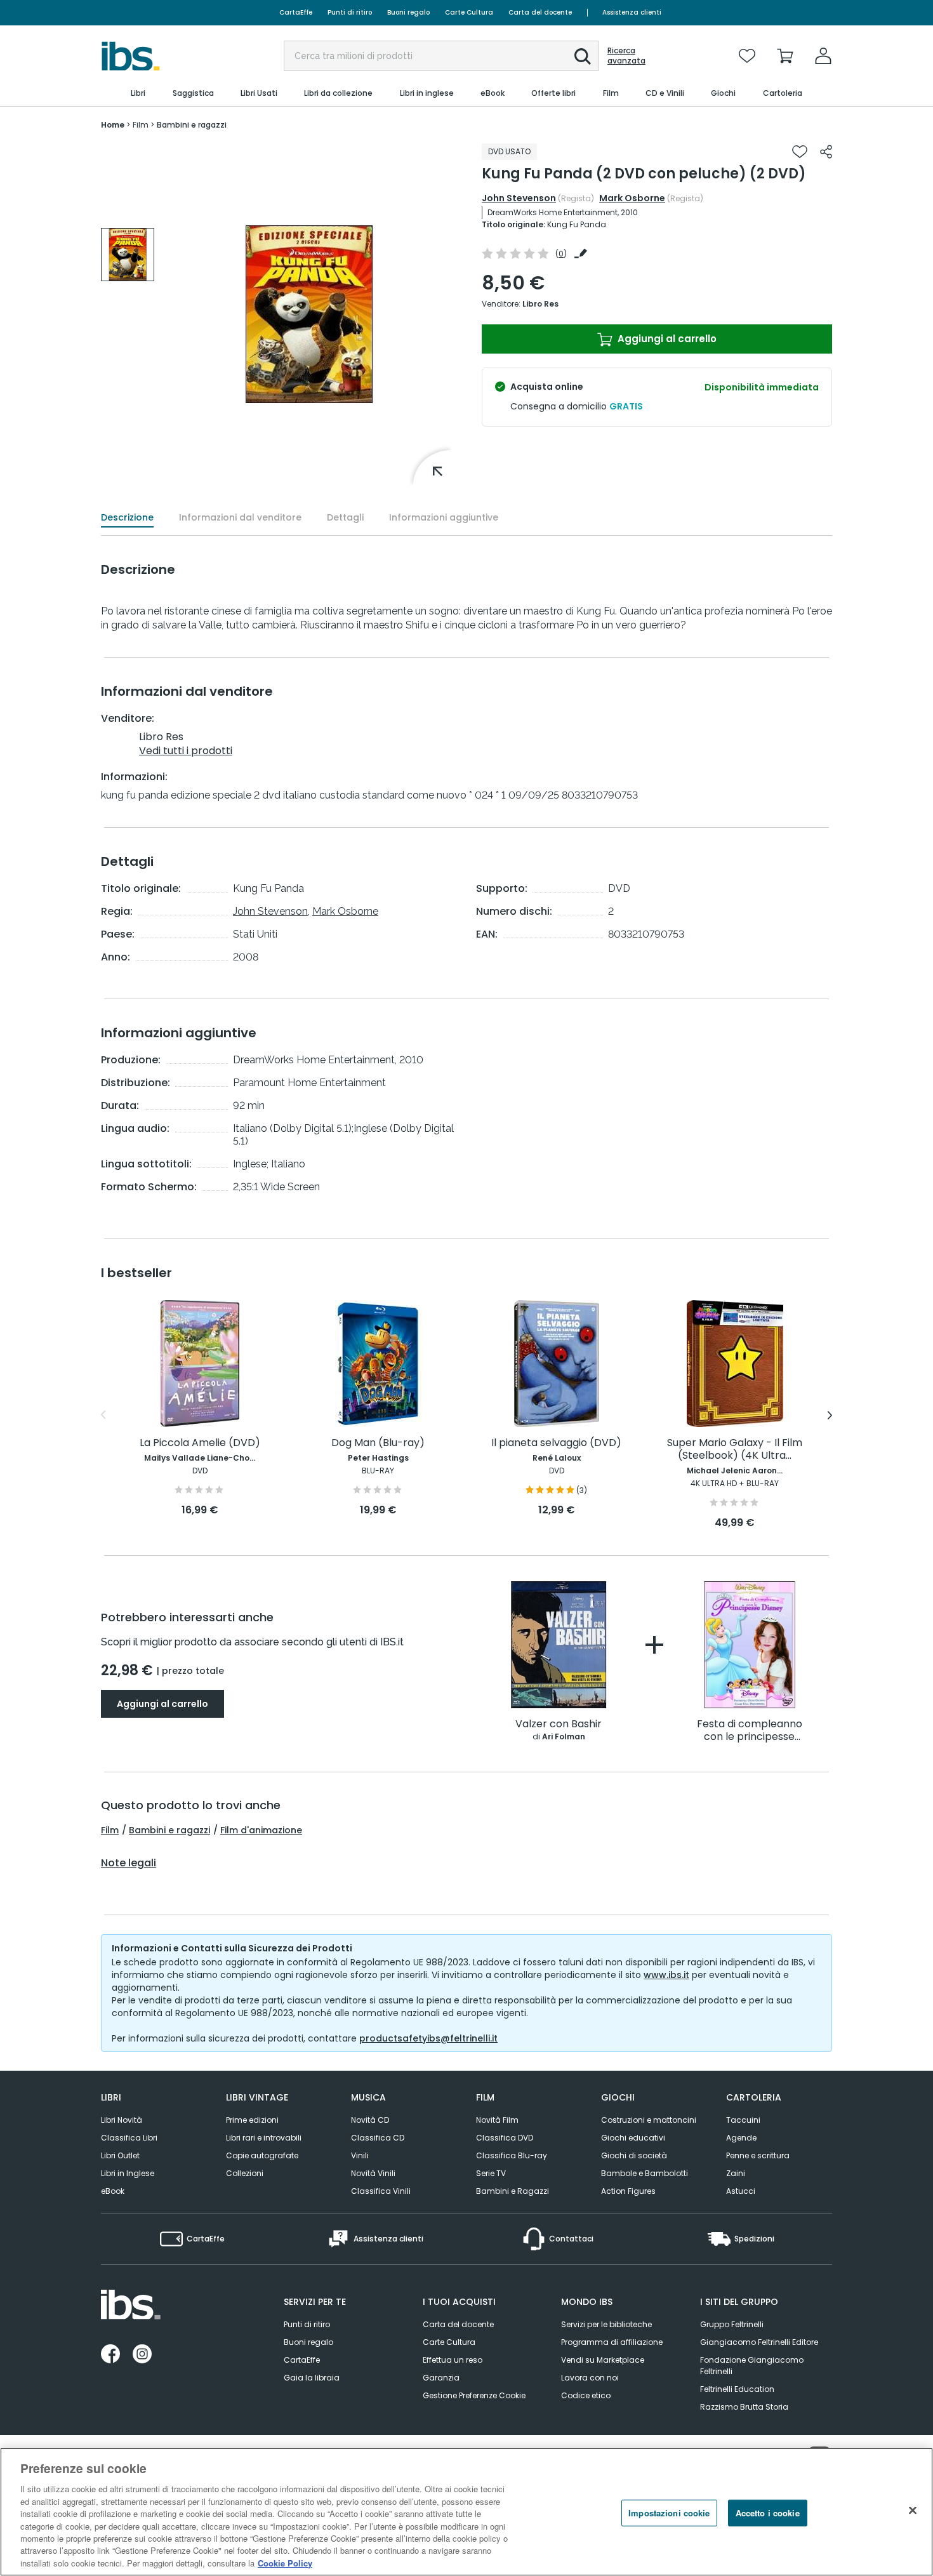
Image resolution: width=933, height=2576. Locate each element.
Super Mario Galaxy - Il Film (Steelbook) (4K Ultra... (735, 1450)
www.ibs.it (666, 1975)
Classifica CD (378, 2138)
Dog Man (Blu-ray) (378, 1443)
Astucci (741, 2191)
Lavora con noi (590, 2378)
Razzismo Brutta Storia (744, 2407)
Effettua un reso (453, 2360)
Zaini (736, 2173)
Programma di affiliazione (612, 2342)
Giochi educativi (633, 2138)
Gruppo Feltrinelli (732, 2324)
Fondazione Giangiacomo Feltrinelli (752, 2366)
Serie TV (491, 2173)
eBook (113, 2191)
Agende (741, 2138)
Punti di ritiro (350, 12)
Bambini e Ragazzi (513, 2191)
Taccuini (743, 2120)
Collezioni (245, 2173)
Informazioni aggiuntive (444, 517)
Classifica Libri (129, 2138)
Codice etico (586, 2395)
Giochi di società (634, 2155)
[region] (466, 2512)
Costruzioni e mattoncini (649, 2120)
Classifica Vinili (381, 2191)
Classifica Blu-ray (512, 2155)
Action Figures (628, 2191)
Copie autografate (262, 2155)
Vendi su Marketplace (603, 2360)
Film (110, 1830)
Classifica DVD (505, 2138)
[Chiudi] (913, 2511)
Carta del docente (540, 12)
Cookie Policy (285, 2563)
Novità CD (370, 2120)
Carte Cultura (469, 12)
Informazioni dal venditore (240, 517)
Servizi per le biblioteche (606, 2324)
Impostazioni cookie (669, 2513)
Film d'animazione (261, 1830)
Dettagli (345, 517)
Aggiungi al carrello (666, 339)
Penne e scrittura (758, 2155)
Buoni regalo (408, 12)
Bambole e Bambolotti (645, 2173)
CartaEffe (296, 12)
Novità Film (497, 2120)
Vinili (360, 2155)
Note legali (129, 1863)
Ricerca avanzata (626, 56)
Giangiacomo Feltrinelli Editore (759, 2342)
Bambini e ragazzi (169, 1830)
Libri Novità (122, 2120)
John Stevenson (519, 198)
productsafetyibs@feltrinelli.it (428, 2038)
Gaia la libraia (312, 2378)
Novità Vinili (373, 2173)
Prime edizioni (252, 2120)
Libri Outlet (120, 2155)
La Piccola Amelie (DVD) (200, 1443)
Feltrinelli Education (737, 2389)
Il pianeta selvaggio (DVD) (556, 1443)
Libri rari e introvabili (264, 2138)
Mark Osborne (632, 198)
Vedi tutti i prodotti (186, 751)
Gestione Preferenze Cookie (474, 2395)
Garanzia (441, 2378)
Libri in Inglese (128, 2173)
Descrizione (127, 517)
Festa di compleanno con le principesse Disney (750, 1731)
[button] (583, 56)
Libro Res (540, 304)
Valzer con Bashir (559, 1724)
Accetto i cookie (768, 2513)
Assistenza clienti (632, 12)
